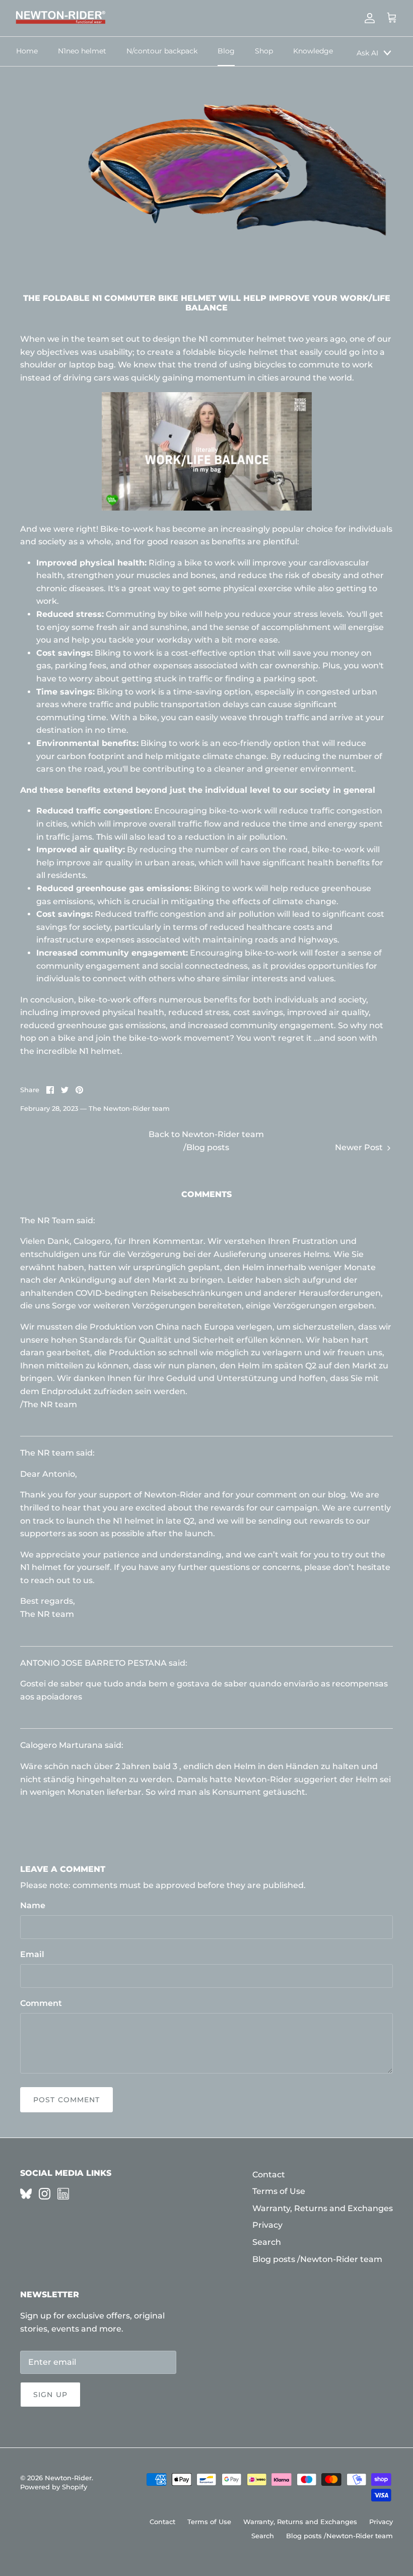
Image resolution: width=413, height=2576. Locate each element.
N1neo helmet (82, 51)
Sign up (50, 2395)
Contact (269, 2175)
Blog (226, 51)
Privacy (267, 2225)
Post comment (66, 2100)
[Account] (368, 18)
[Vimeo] (26, 2194)
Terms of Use (279, 2191)
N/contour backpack (162, 51)
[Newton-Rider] (60, 18)
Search (267, 2242)
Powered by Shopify (54, 2487)
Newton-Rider (68, 2478)
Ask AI (367, 53)
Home (27, 51)
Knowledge (313, 51)
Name (33, 1905)
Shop (264, 51)
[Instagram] (45, 2194)
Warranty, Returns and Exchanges (323, 2208)
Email (32, 1954)
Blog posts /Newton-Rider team (317, 2259)
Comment (41, 2003)
